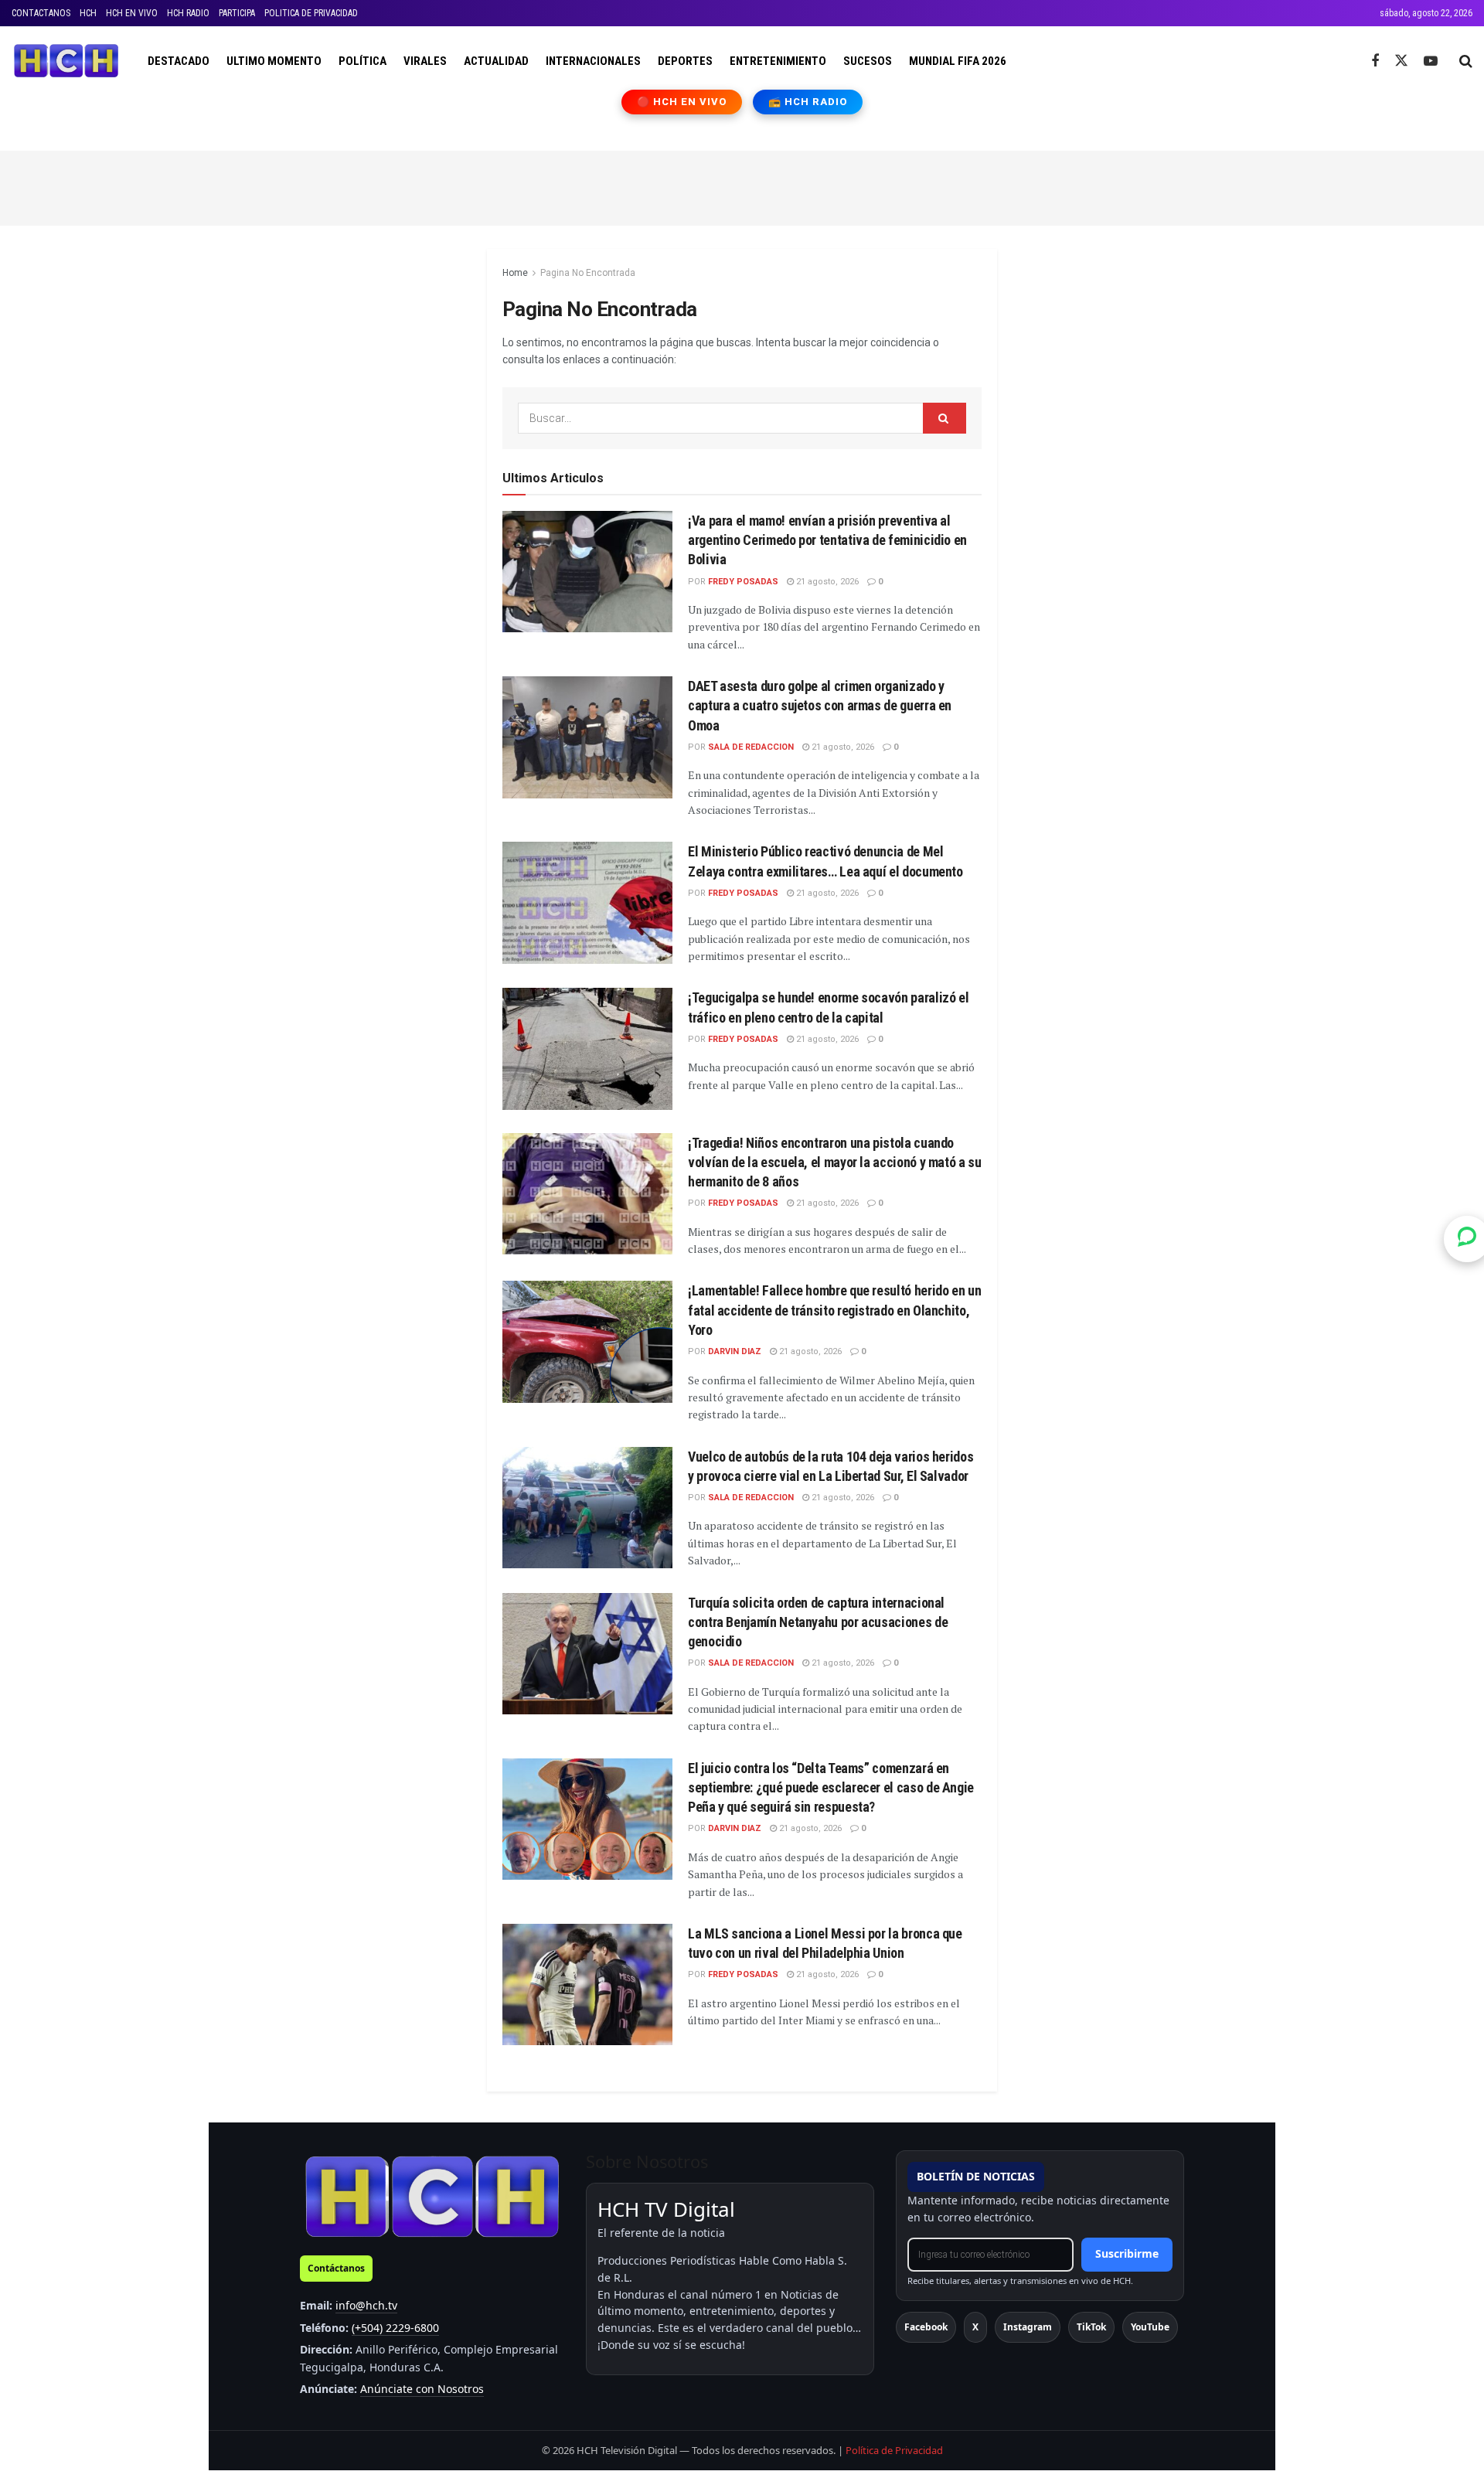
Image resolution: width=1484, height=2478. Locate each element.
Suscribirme (1127, 2253)
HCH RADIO (188, 13)
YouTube (1150, 2327)
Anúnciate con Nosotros (422, 2389)
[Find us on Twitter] (1401, 61)
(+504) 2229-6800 (395, 2328)
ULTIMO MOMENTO (274, 61)
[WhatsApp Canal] (1467, 1239)
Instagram (1028, 2327)
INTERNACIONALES (593, 61)
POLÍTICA (362, 61)
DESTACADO (179, 61)
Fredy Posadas (743, 582)
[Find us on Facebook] (1375, 61)
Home (515, 273)
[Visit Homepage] (66, 61)
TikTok (1091, 2327)
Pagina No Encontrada (588, 273)
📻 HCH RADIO (808, 102)
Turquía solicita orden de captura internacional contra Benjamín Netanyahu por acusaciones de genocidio (818, 1622)
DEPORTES (685, 61)
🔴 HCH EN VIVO (682, 102)
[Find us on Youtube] (1431, 61)
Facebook (926, 2327)
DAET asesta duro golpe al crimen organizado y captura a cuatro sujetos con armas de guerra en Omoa (820, 705)
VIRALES (425, 61)
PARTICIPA (237, 13)
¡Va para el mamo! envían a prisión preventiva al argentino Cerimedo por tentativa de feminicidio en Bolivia (827, 540)
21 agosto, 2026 (826, 582)
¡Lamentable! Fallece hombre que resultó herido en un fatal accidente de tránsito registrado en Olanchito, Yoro (834, 1310)
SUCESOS (868, 61)
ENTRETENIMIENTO (778, 61)
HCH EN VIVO (132, 13)
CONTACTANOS (41, 13)
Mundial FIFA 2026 (958, 61)
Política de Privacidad (894, 2450)
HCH (88, 13)
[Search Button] (1466, 61)
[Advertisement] (742, 186)
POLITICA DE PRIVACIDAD (311, 13)
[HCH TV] (432, 2196)
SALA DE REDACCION (751, 747)
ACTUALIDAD (496, 61)
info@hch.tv (366, 2305)
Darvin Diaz (735, 1351)
